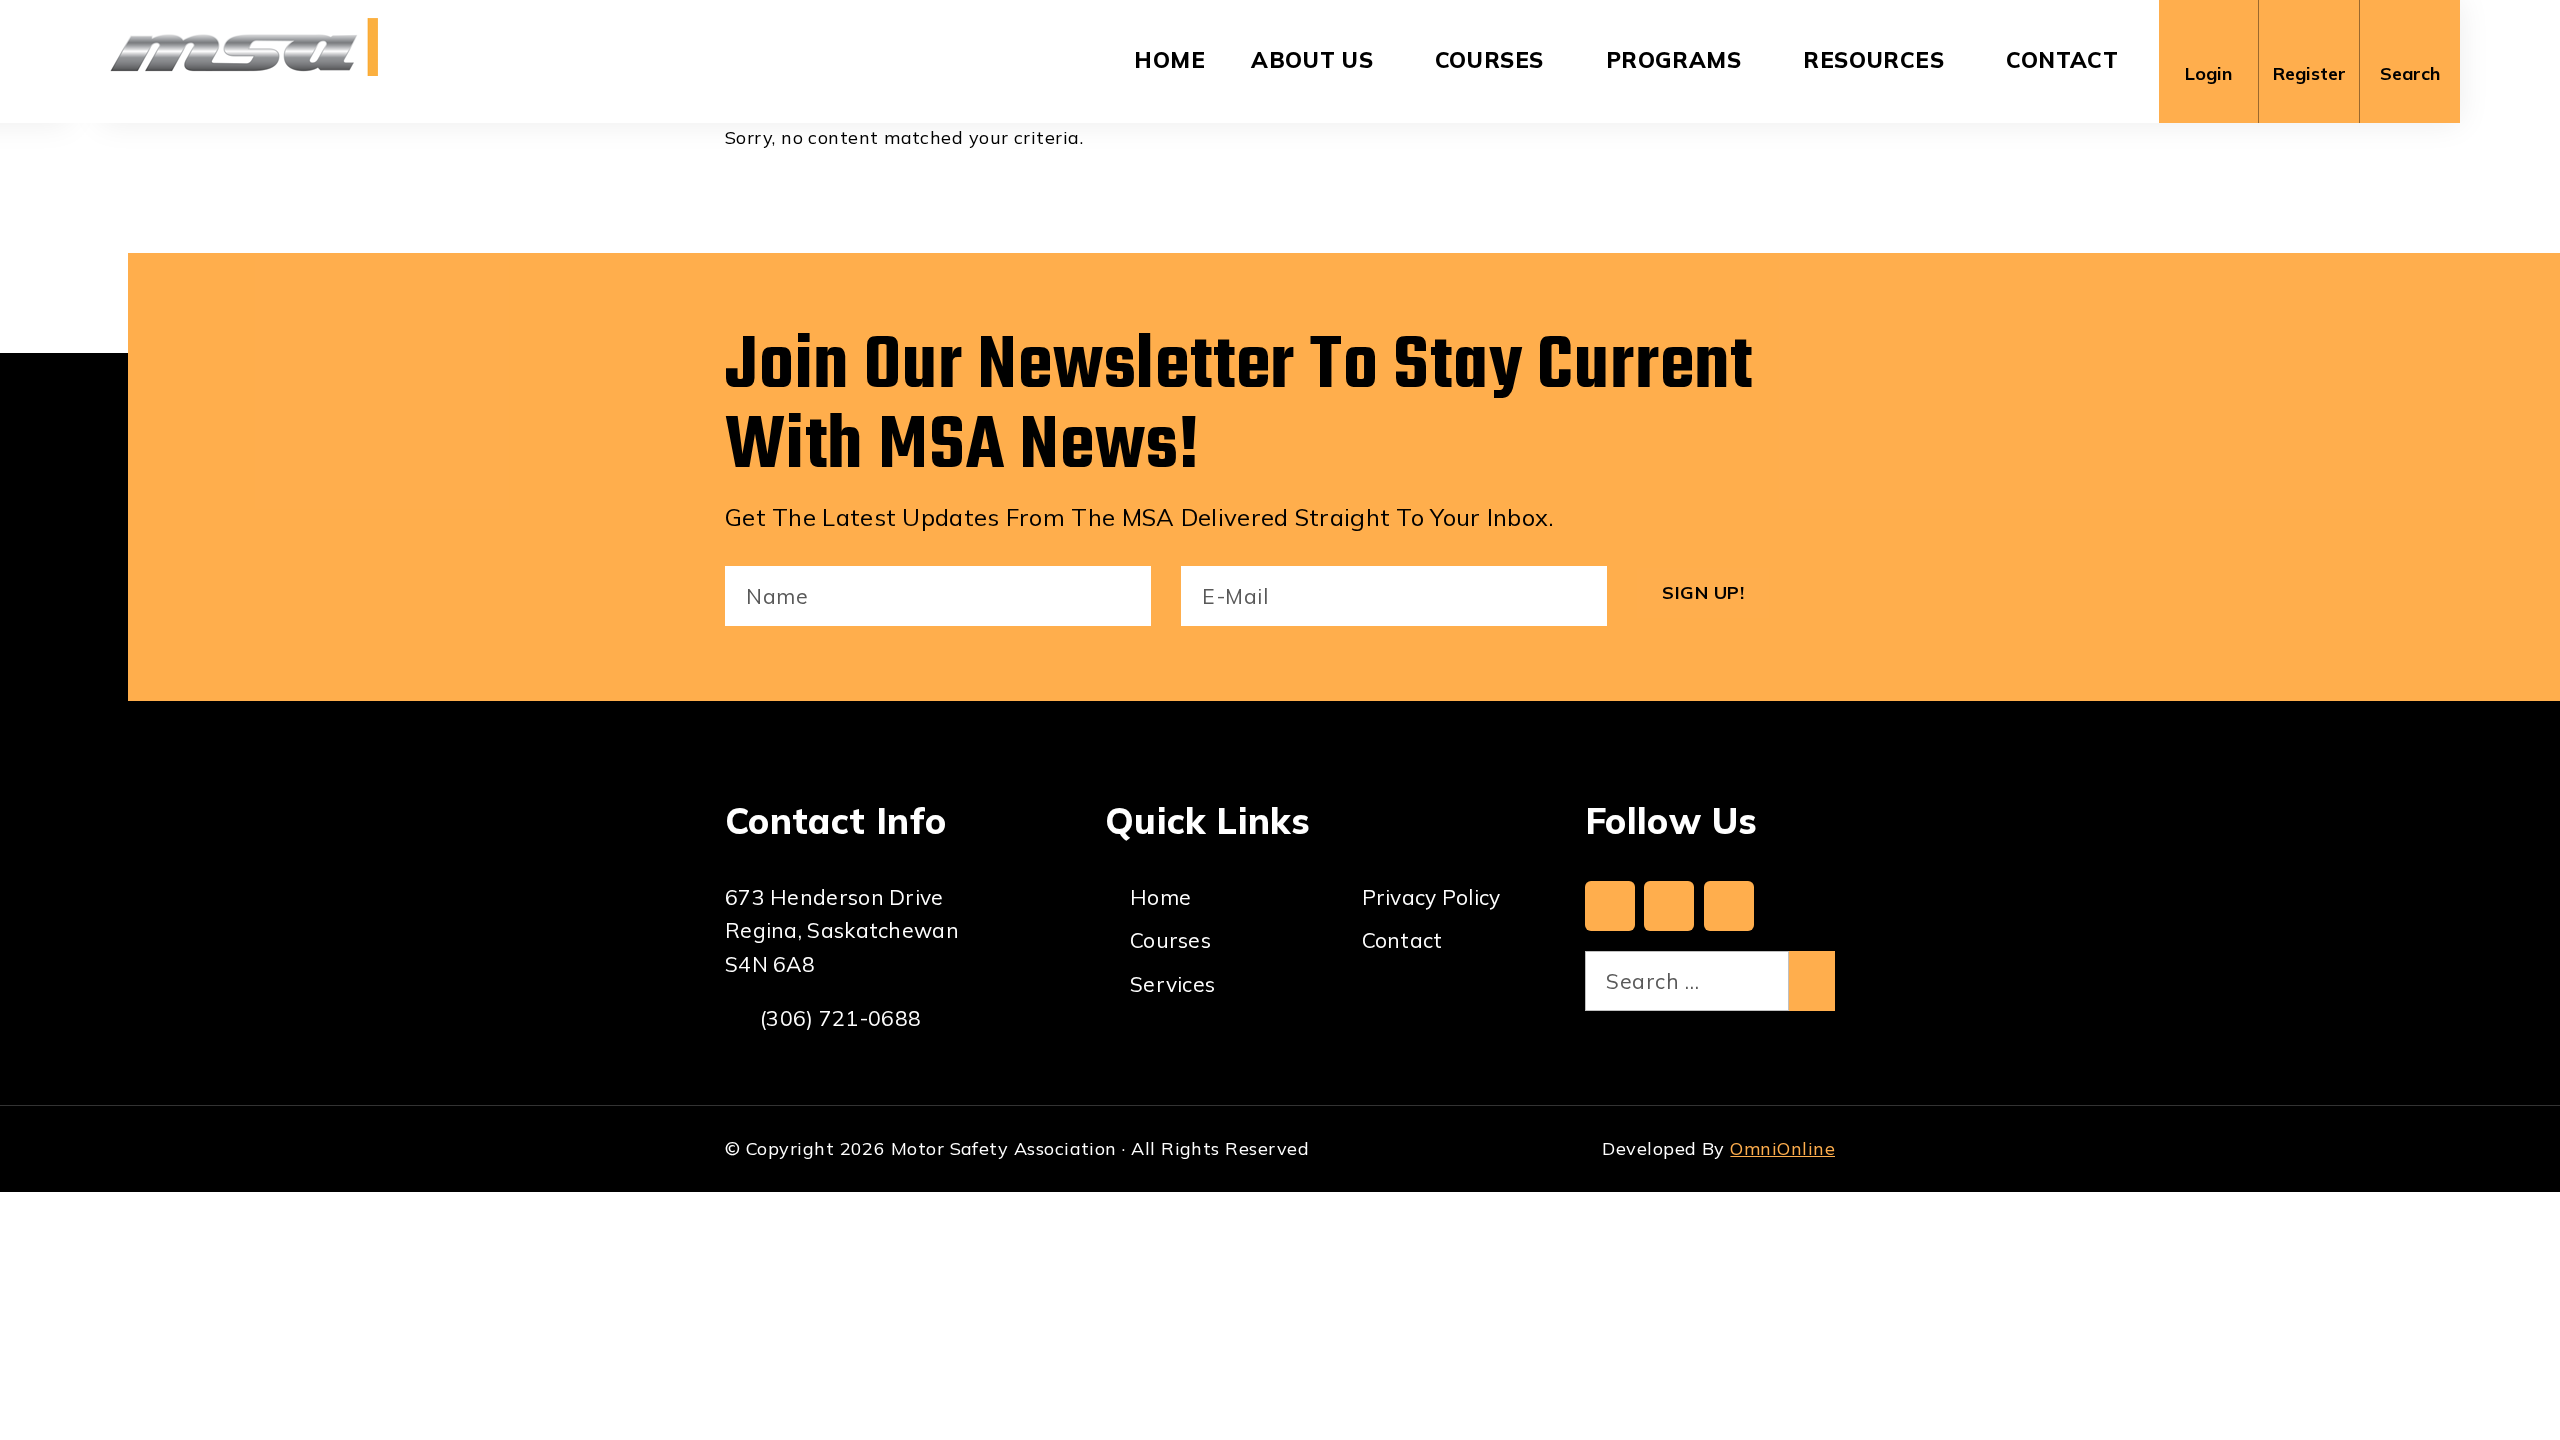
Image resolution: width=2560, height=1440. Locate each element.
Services (1172, 984)
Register (2309, 73)
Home (1170, 60)
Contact (2062, 60)
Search (2410, 73)
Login (2208, 73)
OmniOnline (1782, 1148)
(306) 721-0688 (840, 1018)
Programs (1674, 60)
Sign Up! (1703, 592)
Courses (1489, 60)
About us (1312, 60)
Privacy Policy (1431, 897)
